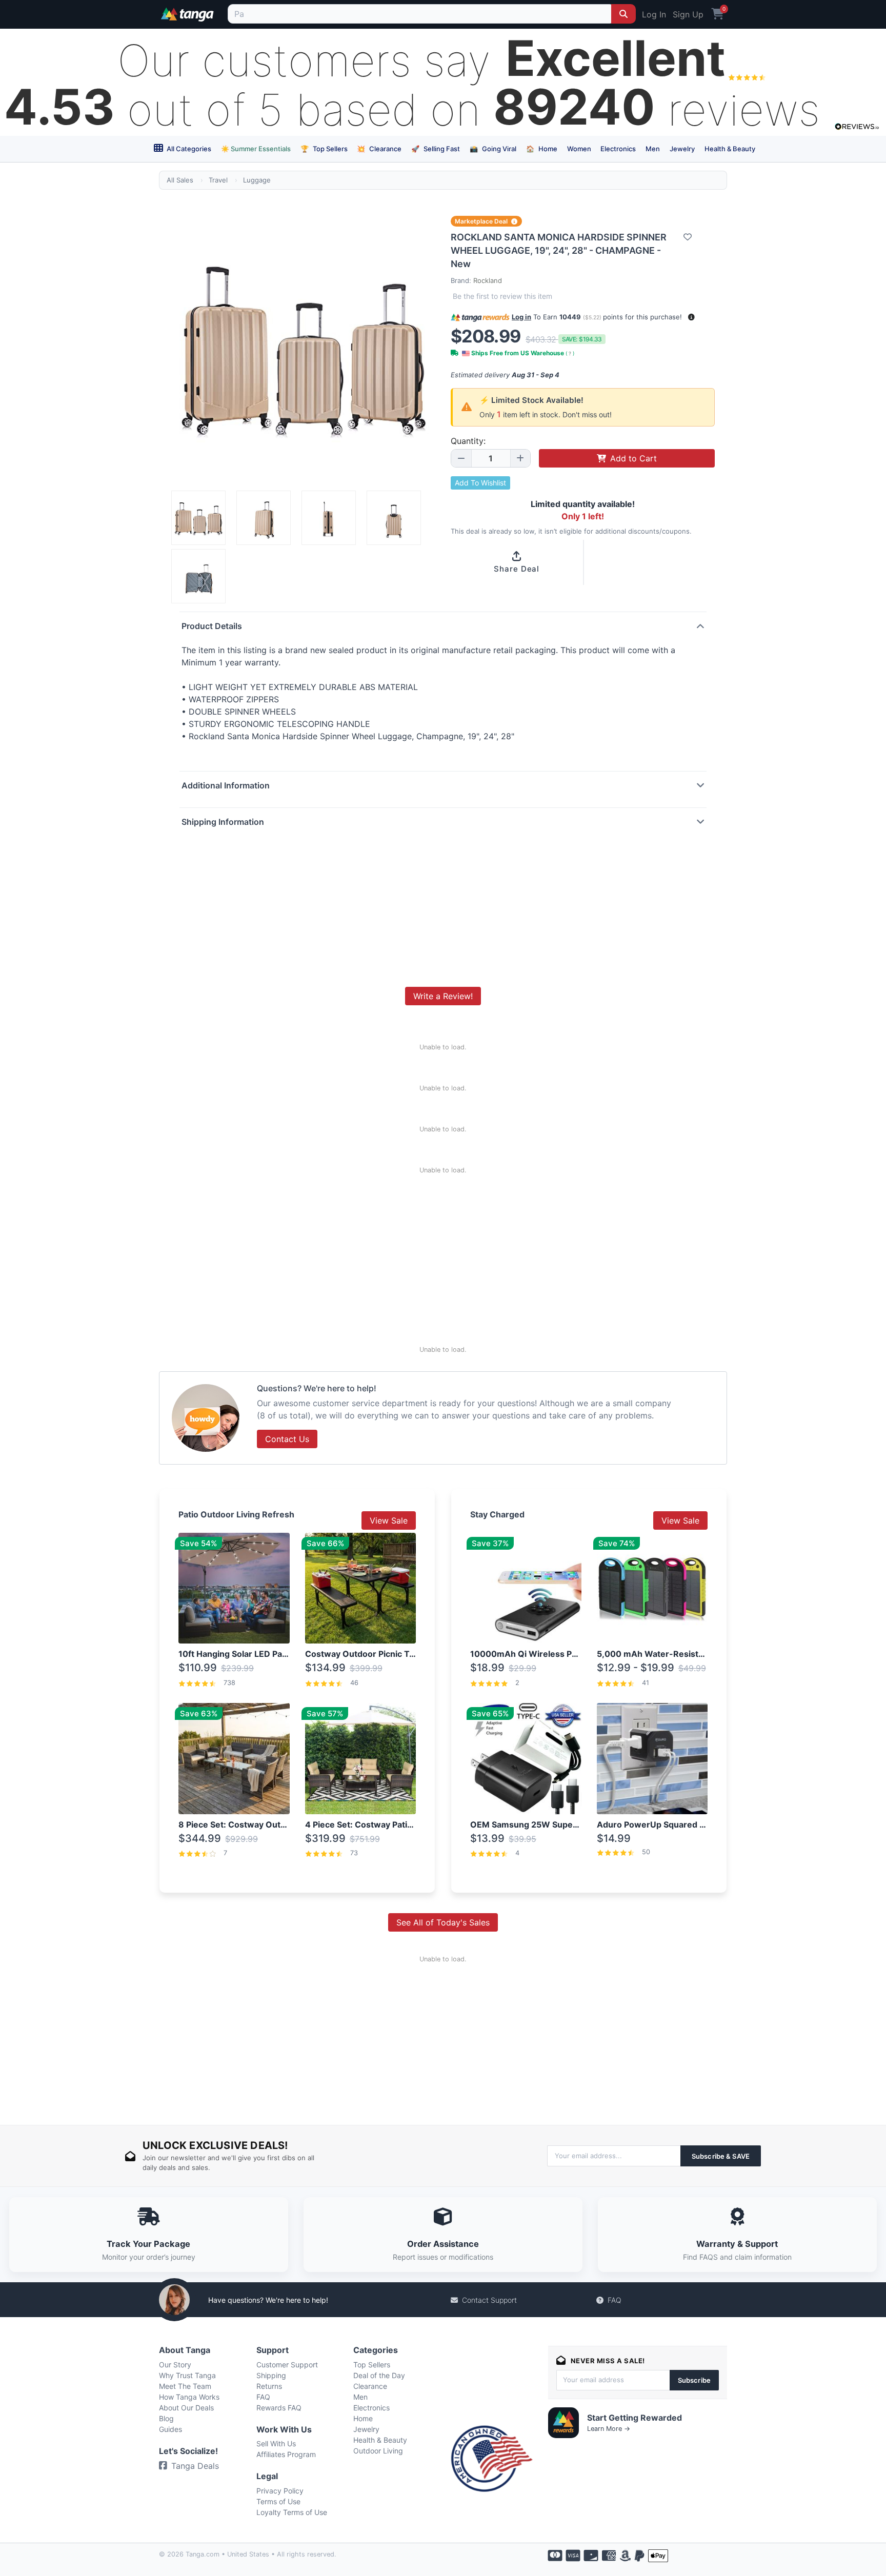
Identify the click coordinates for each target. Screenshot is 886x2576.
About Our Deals (186, 2408)
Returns (269, 2386)
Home (542, 149)
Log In (654, 14)
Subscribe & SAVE (721, 2156)
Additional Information (226, 785)
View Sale (389, 1520)
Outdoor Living (378, 2451)
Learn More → (609, 2429)
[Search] (623, 14)
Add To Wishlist (480, 483)
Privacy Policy (280, 2491)
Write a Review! (443, 996)
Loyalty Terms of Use (292, 2512)
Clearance (379, 149)
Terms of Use (278, 2501)
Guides (170, 2429)
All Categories (188, 149)
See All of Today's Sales (443, 1922)
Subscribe (694, 2380)
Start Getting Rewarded (635, 2418)
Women (579, 149)
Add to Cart (633, 458)
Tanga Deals (195, 2466)
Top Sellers (324, 149)
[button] (691, 317)
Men (653, 149)
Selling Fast (436, 149)
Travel (218, 180)
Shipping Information (223, 822)
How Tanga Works (189, 2397)
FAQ (615, 2300)
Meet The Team (185, 2386)
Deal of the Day (379, 2375)
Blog (166, 2418)
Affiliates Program (286, 2454)
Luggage (257, 180)
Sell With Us (276, 2443)
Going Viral (493, 149)
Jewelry (682, 149)
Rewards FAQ (279, 2408)
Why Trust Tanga (187, 2375)
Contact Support (489, 2300)
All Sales (180, 180)
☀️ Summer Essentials (256, 149)
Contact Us (287, 1439)
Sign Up (688, 14)
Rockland (488, 280)
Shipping (271, 2375)
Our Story (175, 2365)
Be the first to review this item (502, 296)
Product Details (212, 626)
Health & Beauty (730, 149)
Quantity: (468, 441)
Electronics (618, 149)
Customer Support (287, 2365)
